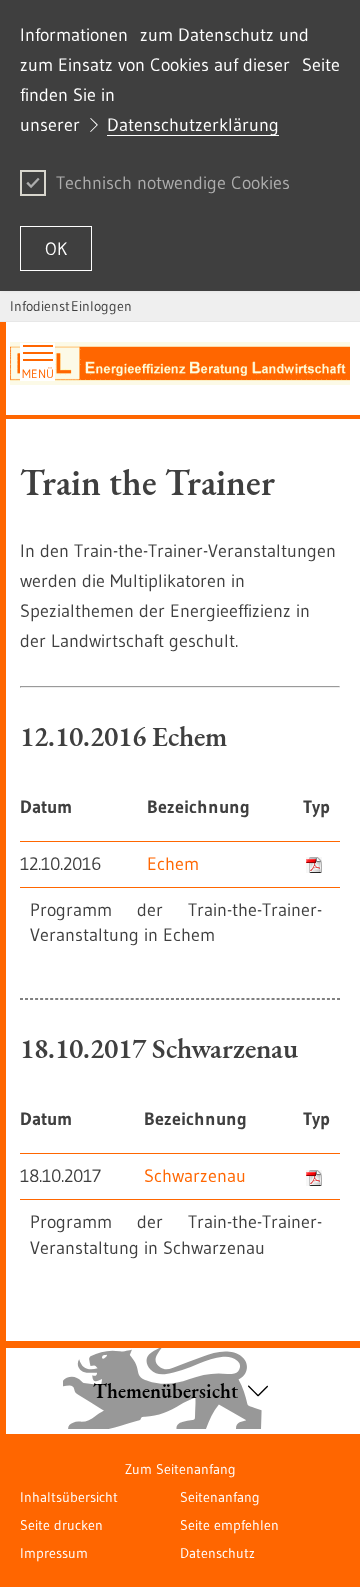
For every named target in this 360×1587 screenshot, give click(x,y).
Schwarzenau (195, 1176)
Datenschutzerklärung (193, 125)
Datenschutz (217, 1553)
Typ (316, 807)
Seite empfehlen (229, 1525)
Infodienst (40, 306)
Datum (46, 807)
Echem (173, 864)
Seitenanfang (220, 1497)
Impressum (54, 1553)
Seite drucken (61, 1525)
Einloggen (101, 306)
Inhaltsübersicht (69, 1497)
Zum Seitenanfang (180, 1469)
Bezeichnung (198, 807)
